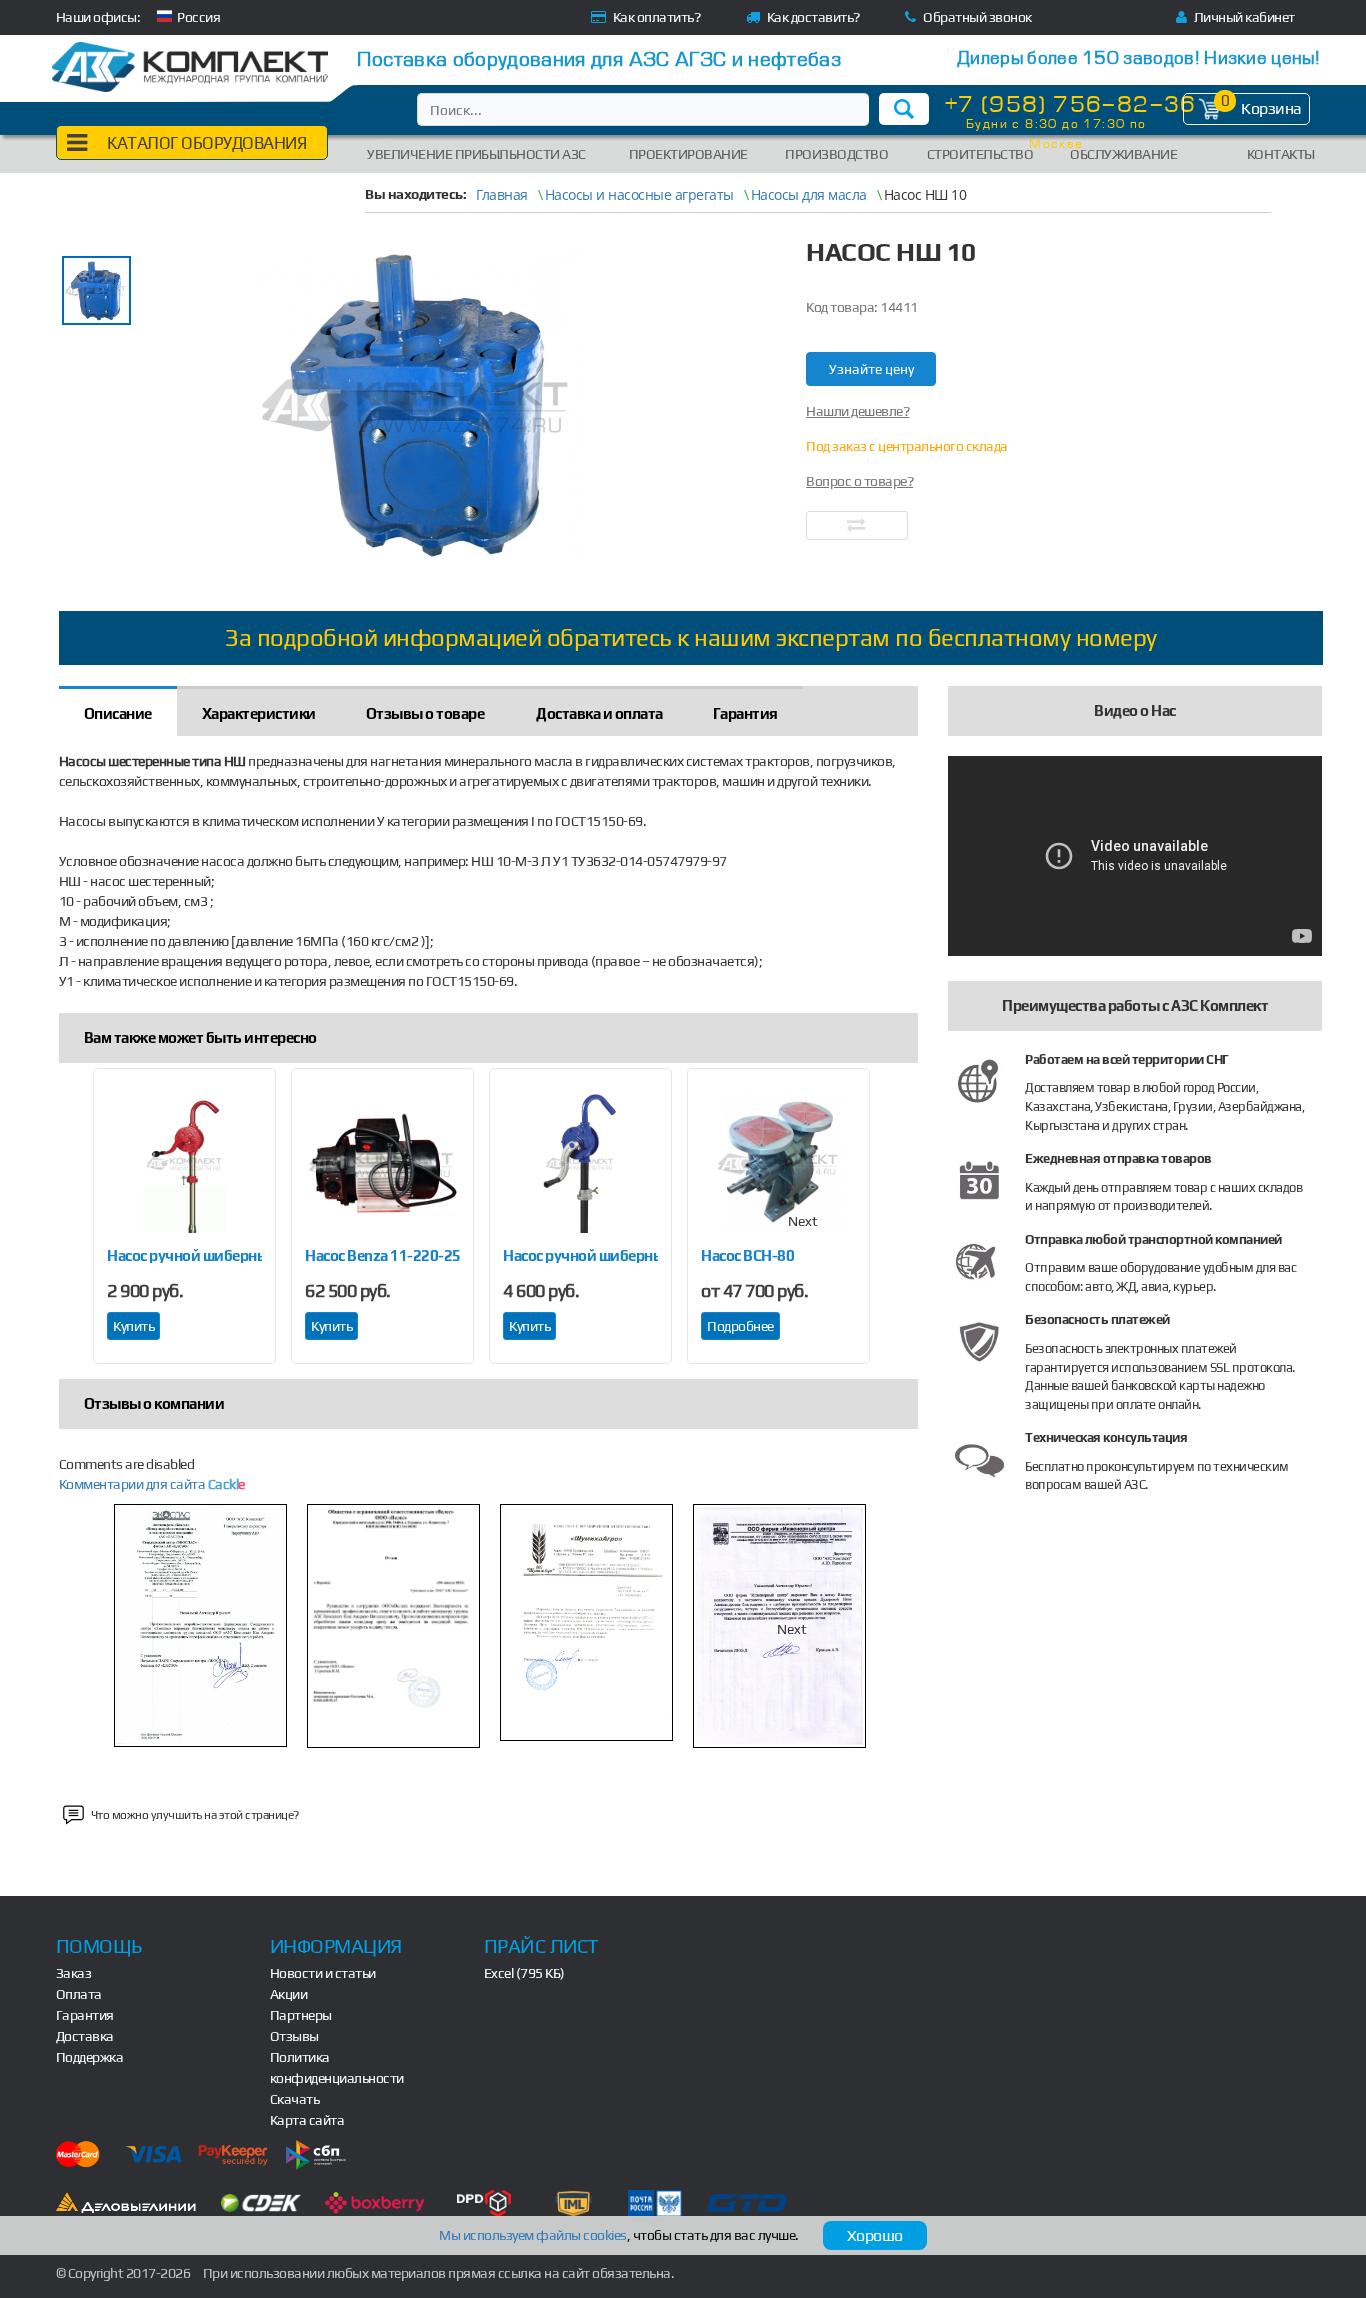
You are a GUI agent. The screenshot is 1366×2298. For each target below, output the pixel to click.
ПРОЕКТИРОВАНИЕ (688, 154)
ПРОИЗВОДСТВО (836, 154)
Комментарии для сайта (152, 1484)
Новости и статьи (323, 1973)
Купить (133, 1326)
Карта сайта (307, 2120)
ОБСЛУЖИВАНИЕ (1123, 154)
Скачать (295, 2099)
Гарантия (85, 2015)
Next (803, 1221)
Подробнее (740, 1326)
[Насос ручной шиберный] (184, 1164)
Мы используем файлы (533, 2235)
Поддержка (90, 2057)
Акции (289, 1994)
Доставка (85, 2036)
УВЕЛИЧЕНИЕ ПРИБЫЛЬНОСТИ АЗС (476, 154)
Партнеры (301, 2015)
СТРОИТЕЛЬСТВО (980, 154)
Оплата (79, 1994)
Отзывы (294, 2036)
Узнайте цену (871, 369)
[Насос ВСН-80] (778, 1164)
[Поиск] (904, 109)
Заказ (74, 1973)
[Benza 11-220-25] (382, 1164)
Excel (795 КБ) (524, 1973)
